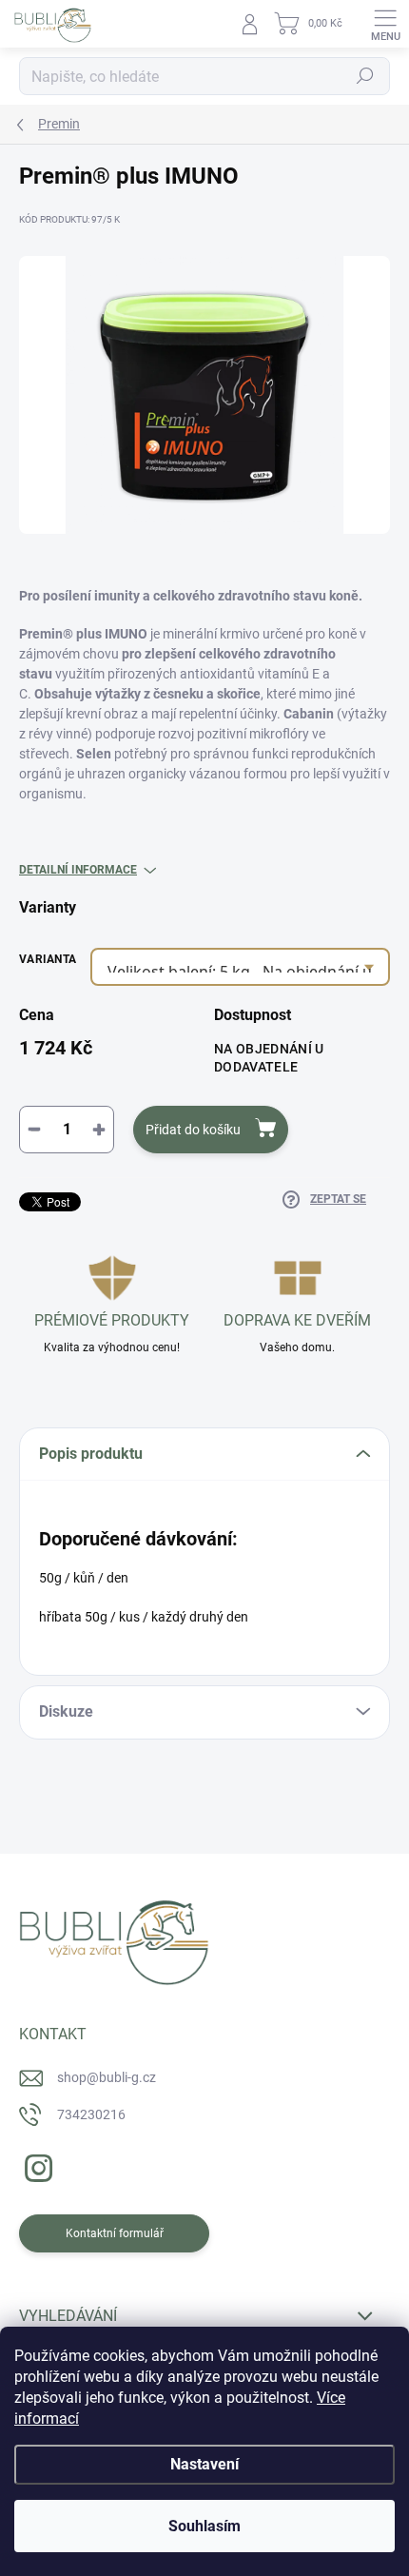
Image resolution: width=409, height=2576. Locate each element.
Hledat (365, 76)
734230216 (91, 2114)
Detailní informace (78, 870)
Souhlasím (204, 2526)
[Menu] (385, 24)
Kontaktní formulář (115, 2233)
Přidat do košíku (193, 1130)
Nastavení (204, 2464)
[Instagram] (36, 2165)
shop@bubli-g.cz (107, 2077)
